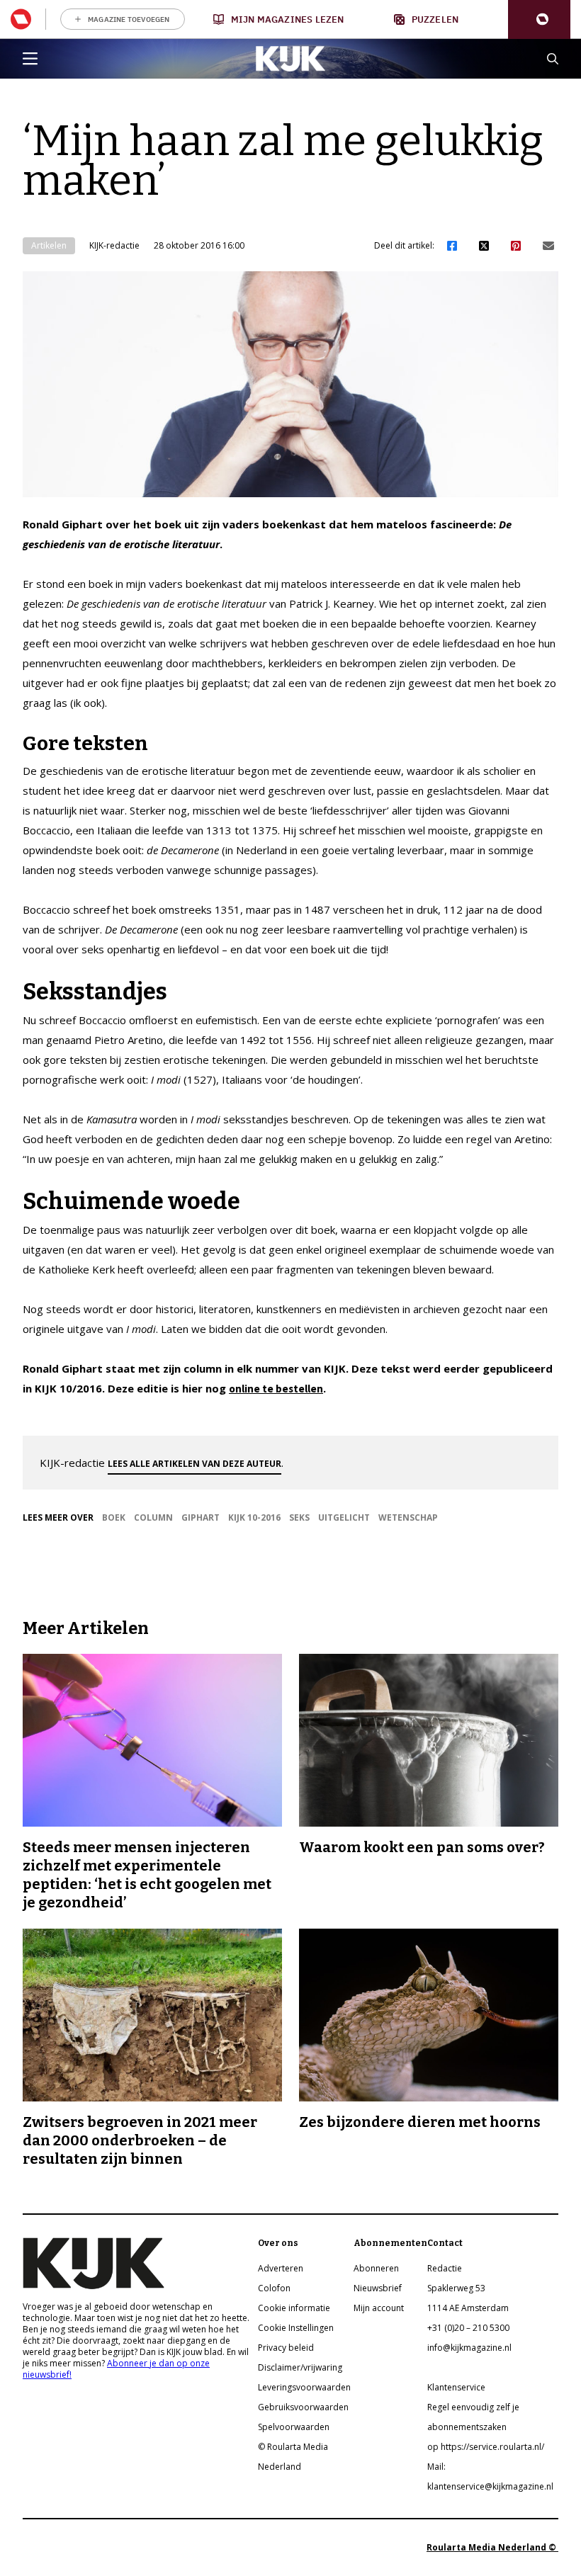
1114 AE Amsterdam (468, 2308)
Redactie (445, 2268)
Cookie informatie (294, 2308)
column (153, 1517)
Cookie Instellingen (296, 2328)
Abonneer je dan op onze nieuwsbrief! (116, 2369)
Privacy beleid (286, 2348)
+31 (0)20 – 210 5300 (468, 2328)
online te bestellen (276, 1389)
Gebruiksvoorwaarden (303, 2407)
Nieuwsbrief (378, 2288)
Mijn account (379, 2308)
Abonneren (376, 2268)
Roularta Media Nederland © (492, 2547)
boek (114, 1517)
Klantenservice (456, 2387)
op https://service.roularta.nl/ (486, 2447)
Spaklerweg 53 (456, 2288)
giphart (201, 1517)
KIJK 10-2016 (254, 1517)
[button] (539, 19)
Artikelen (49, 245)
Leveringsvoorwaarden (304, 2387)
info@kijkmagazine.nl (469, 2348)
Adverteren (281, 2268)
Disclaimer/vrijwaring (300, 2367)
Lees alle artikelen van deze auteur (194, 1464)
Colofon (274, 2288)
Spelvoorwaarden (294, 2427)
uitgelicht (344, 1517)
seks (299, 1517)
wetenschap (408, 1517)
